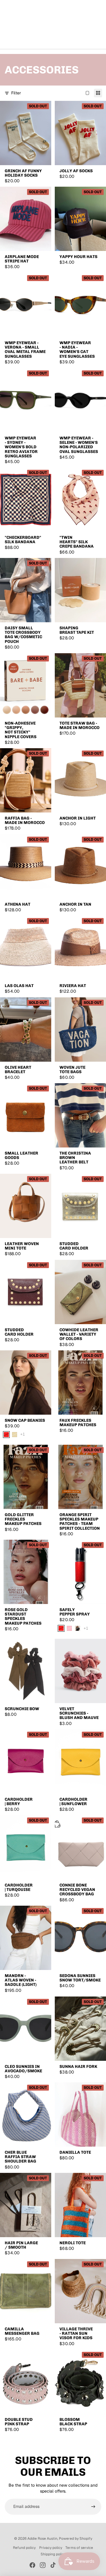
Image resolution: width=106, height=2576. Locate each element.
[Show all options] (23, 1434)
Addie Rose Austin (42, 2539)
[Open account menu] (86, 15)
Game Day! (43, 37)
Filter (16, 93)
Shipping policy (53, 2554)
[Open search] (19, 15)
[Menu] (7, 15)
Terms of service (79, 2548)
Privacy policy (51, 2548)
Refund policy (24, 2548)
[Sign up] (93, 2507)
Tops (62, 37)
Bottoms (79, 37)
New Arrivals (16, 37)
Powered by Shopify (76, 2539)
